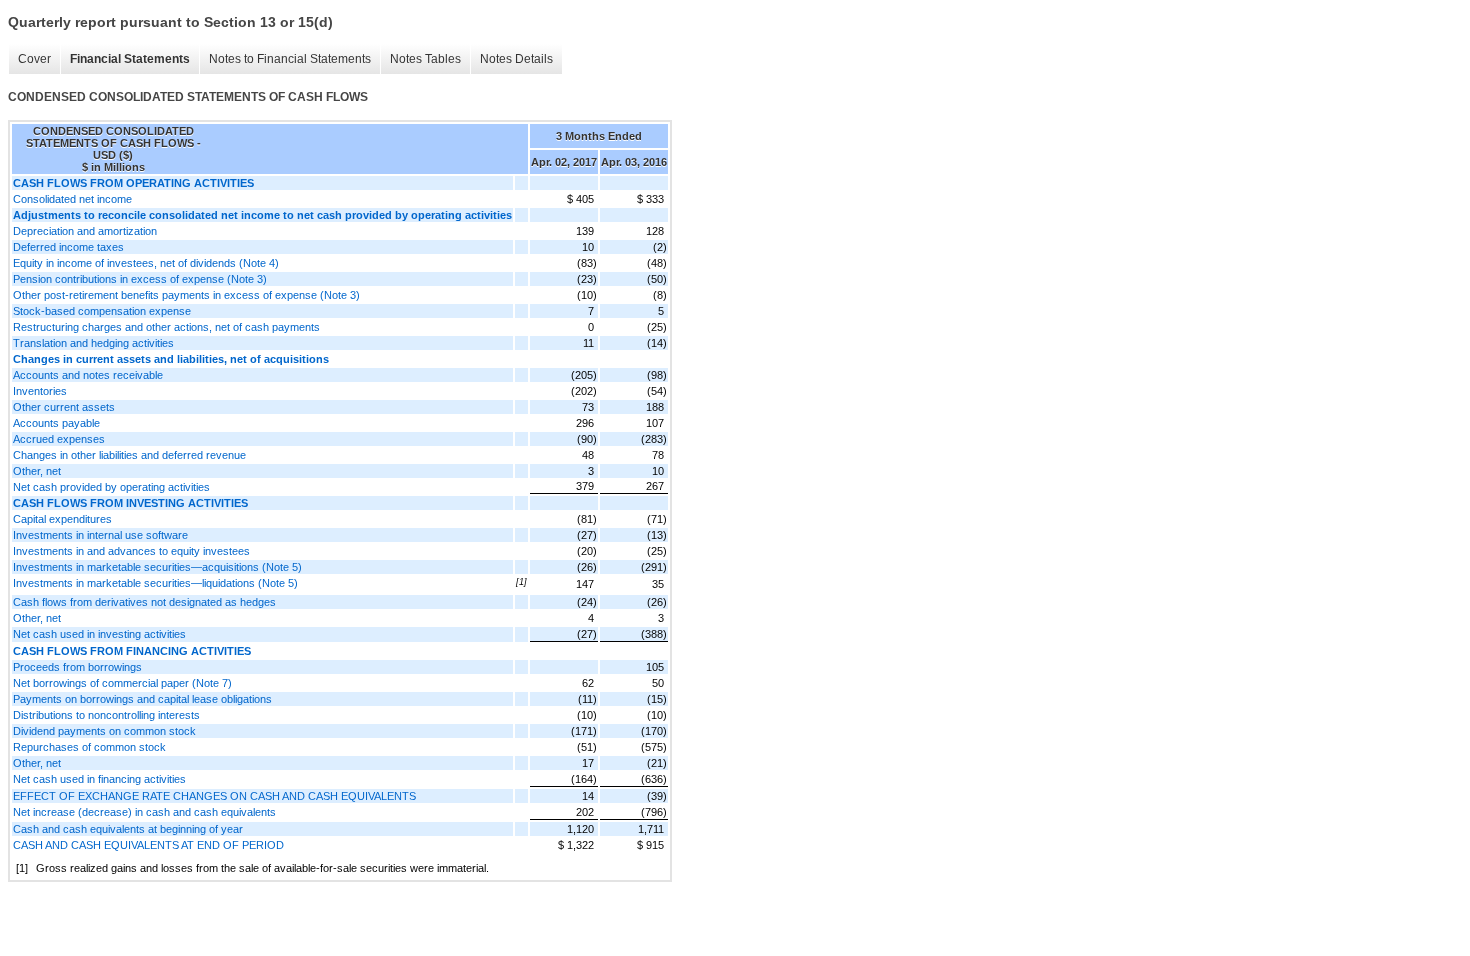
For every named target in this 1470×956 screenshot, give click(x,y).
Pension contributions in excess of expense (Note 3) (140, 279)
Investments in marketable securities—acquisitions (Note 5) (157, 567)
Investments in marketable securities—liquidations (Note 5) (155, 583)
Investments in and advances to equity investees (131, 551)
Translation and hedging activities (93, 343)
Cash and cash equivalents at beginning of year (128, 829)
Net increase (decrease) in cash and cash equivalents (144, 812)
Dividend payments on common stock (104, 731)
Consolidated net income (72, 199)
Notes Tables (425, 59)
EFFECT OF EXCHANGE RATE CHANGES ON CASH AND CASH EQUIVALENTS (214, 796)
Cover (34, 59)
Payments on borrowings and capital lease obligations (142, 699)
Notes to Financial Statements (290, 59)
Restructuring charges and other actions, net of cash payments (166, 327)
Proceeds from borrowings (77, 667)
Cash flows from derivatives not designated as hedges (144, 602)
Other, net (37, 471)
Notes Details (516, 59)
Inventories (40, 391)
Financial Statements (130, 59)
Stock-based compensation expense (102, 311)
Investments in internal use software (100, 535)
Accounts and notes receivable (88, 375)
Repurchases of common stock (89, 747)
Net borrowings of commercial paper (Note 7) (122, 683)
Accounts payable (56, 423)
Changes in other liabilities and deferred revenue (129, 455)
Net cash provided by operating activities (111, 487)
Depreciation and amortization (85, 231)
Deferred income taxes (68, 247)
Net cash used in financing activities (99, 779)
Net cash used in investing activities (99, 634)
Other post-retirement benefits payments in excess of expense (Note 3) (186, 295)
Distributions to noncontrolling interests (106, 715)
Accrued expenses (59, 439)
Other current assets (64, 407)
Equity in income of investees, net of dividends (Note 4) (146, 263)
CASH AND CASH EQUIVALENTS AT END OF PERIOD (148, 845)
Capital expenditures (62, 519)
